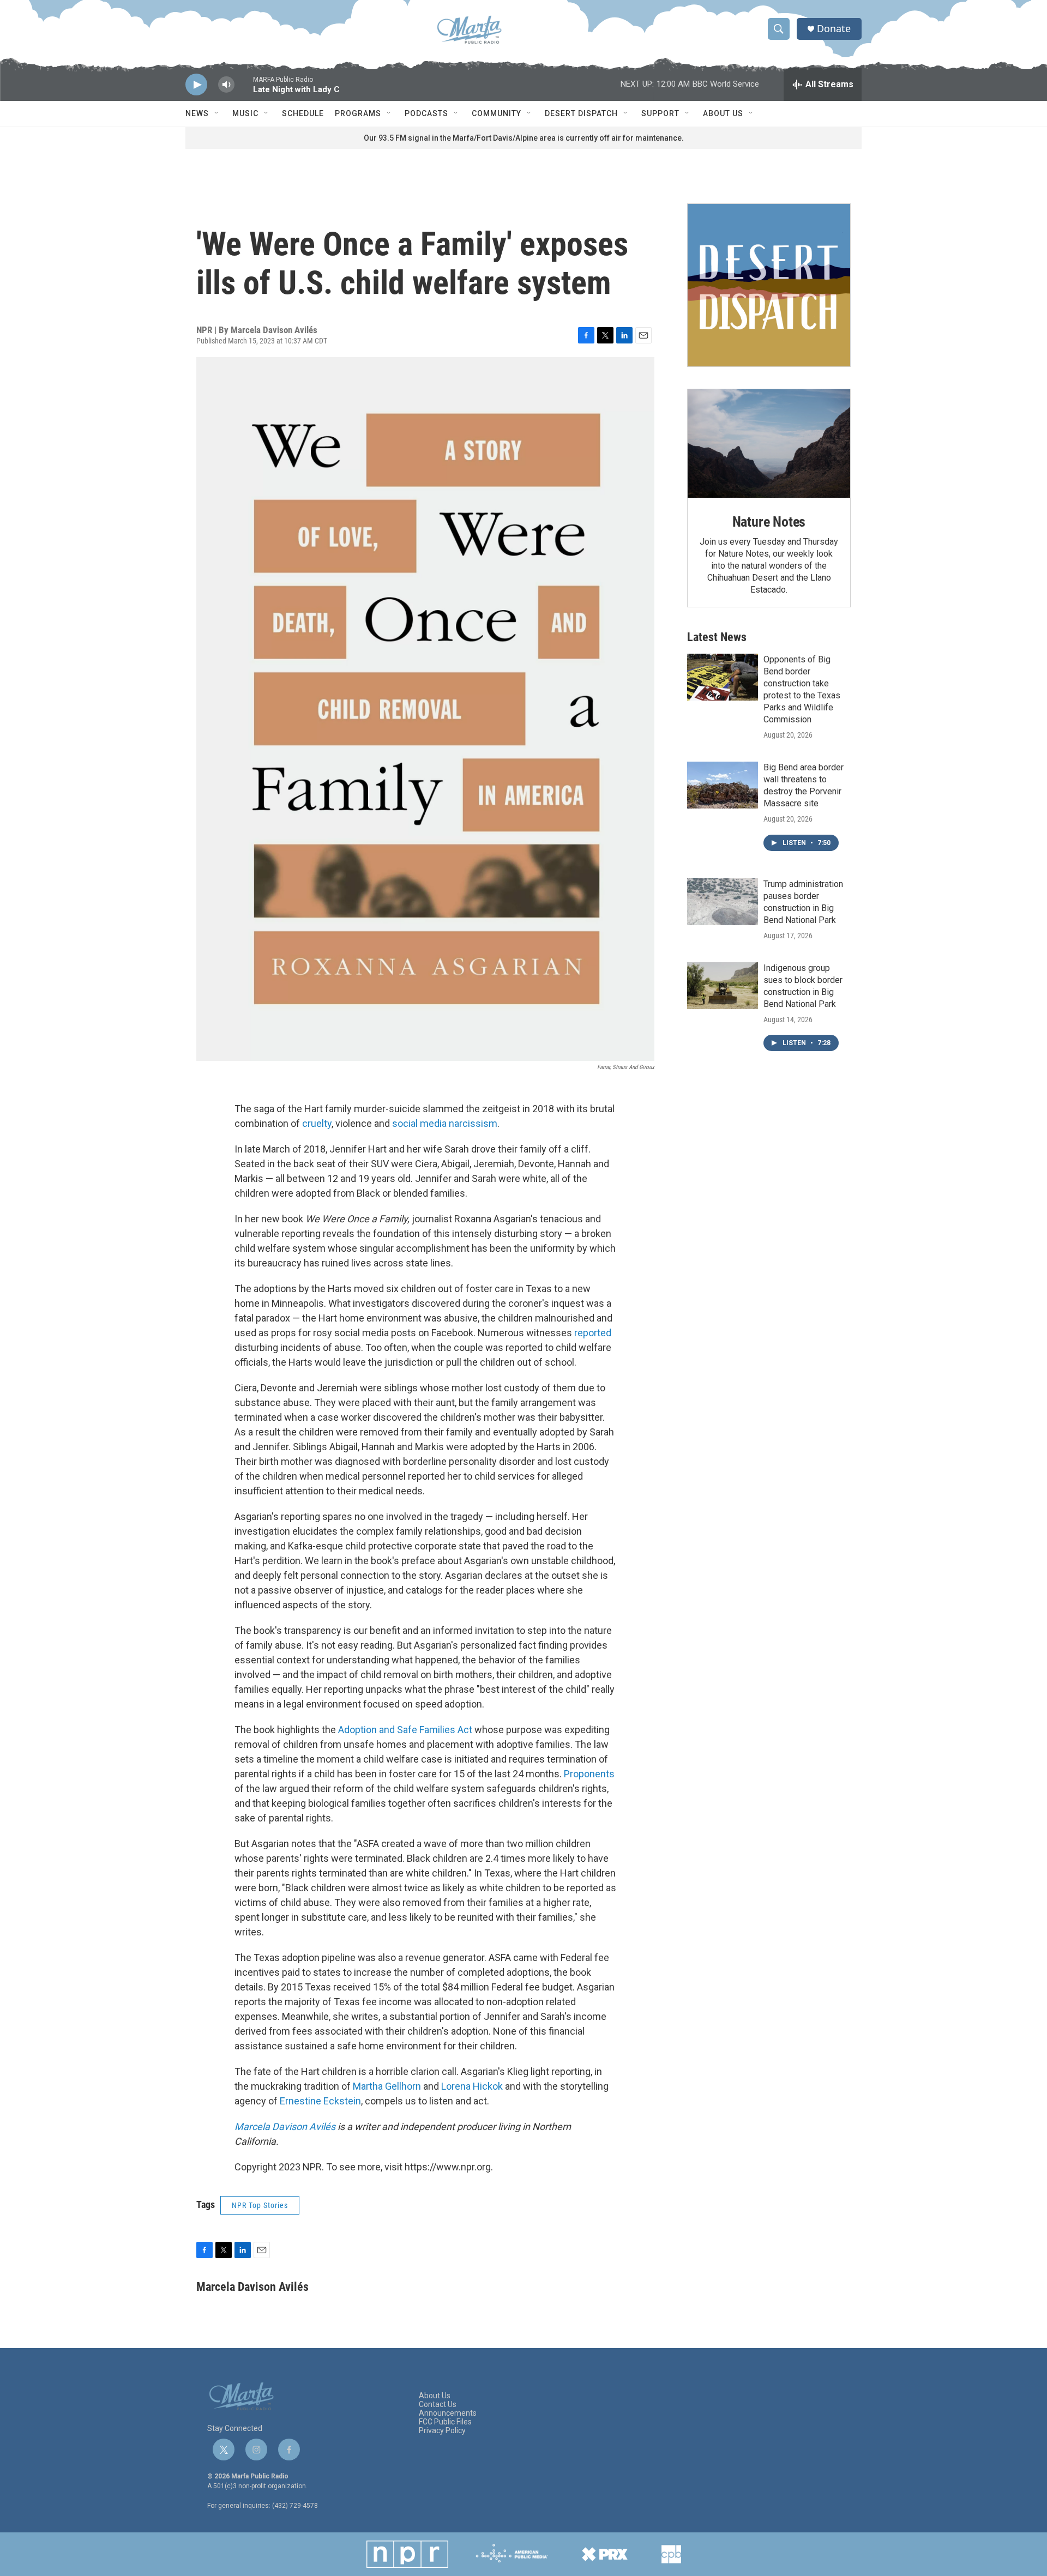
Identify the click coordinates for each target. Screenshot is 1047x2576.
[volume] (226, 85)
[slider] (244, 90)
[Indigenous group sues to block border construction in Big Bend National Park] (723, 986)
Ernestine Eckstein (320, 2101)
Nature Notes (769, 522)
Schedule (303, 113)
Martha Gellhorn (387, 2086)
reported (593, 1333)
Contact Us (438, 2405)
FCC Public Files (445, 2422)
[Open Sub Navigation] (217, 113)
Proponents (589, 1774)
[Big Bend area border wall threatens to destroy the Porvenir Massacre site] (723, 785)
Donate (834, 29)
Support (660, 113)
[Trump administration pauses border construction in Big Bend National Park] (723, 902)
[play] (196, 85)
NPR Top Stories (260, 2205)
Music (245, 113)
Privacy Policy (442, 2431)
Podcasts (426, 113)
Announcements (448, 2413)
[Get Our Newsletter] (769, 285)
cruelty (317, 1123)
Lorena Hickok (472, 2086)
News (197, 113)
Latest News (717, 637)
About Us (723, 113)
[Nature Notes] (769, 444)
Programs (358, 113)
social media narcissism (445, 1123)
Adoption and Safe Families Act (406, 1730)
